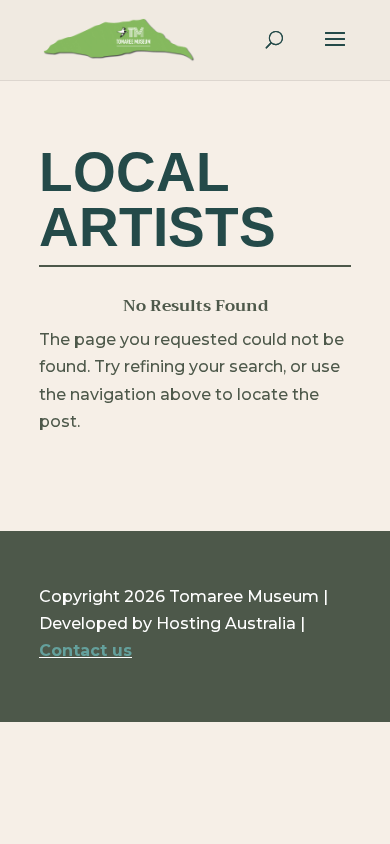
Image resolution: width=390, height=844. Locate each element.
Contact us (85, 650)
